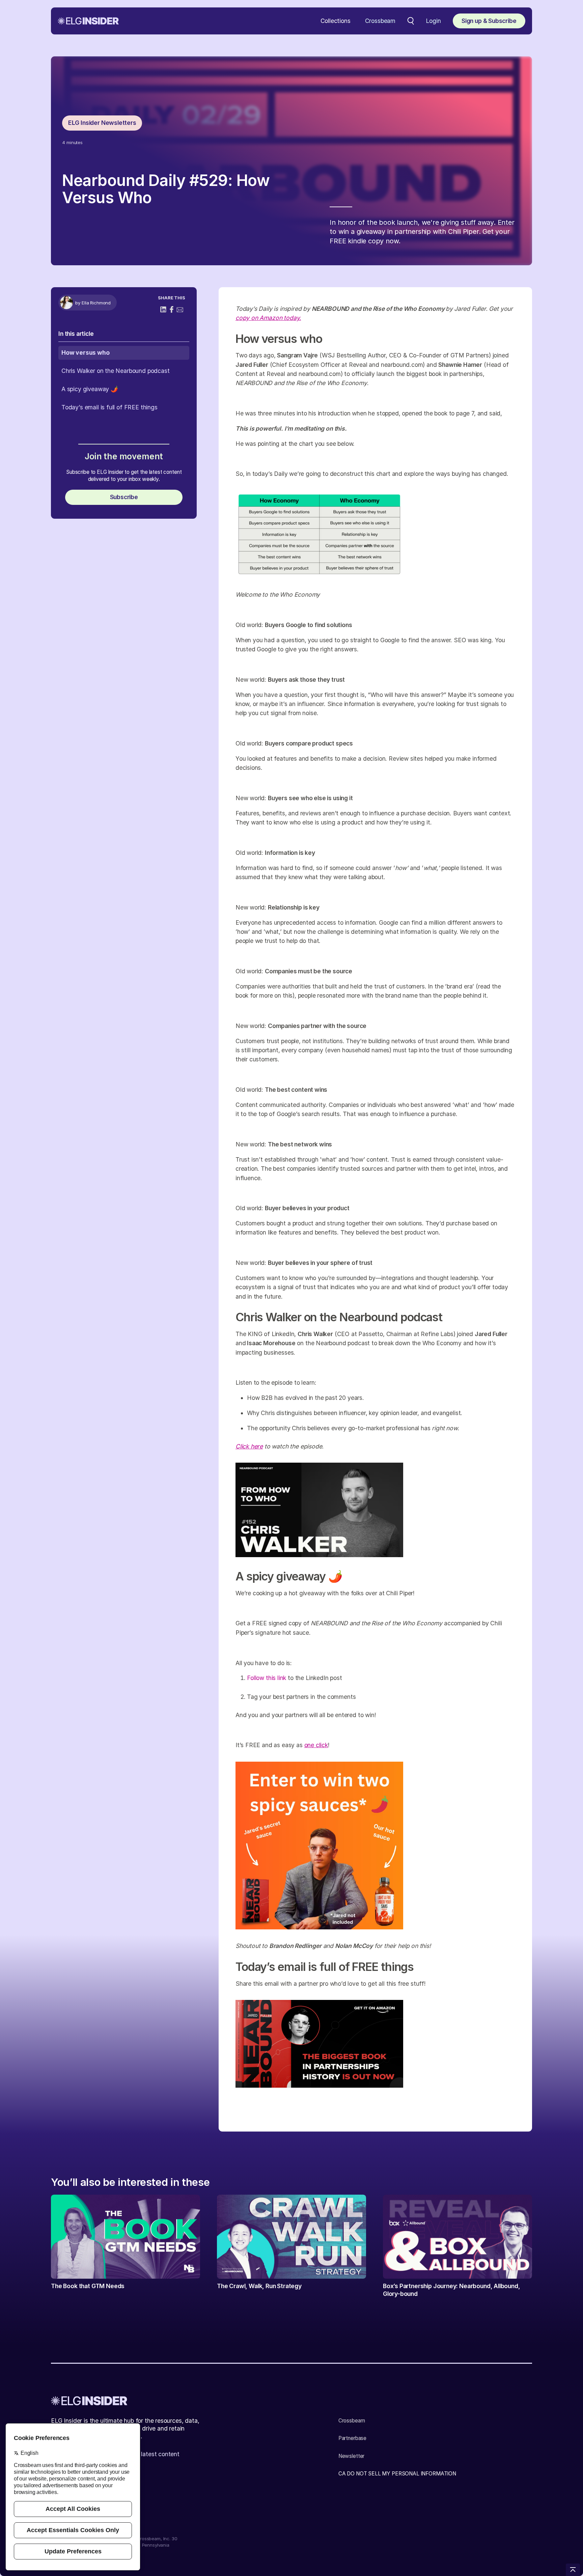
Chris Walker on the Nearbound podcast (116, 371)
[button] (336, 21)
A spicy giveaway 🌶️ (90, 389)
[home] (88, 21)
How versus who (86, 352)
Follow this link (267, 1678)
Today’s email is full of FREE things (109, 407)
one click (316, 1745)
